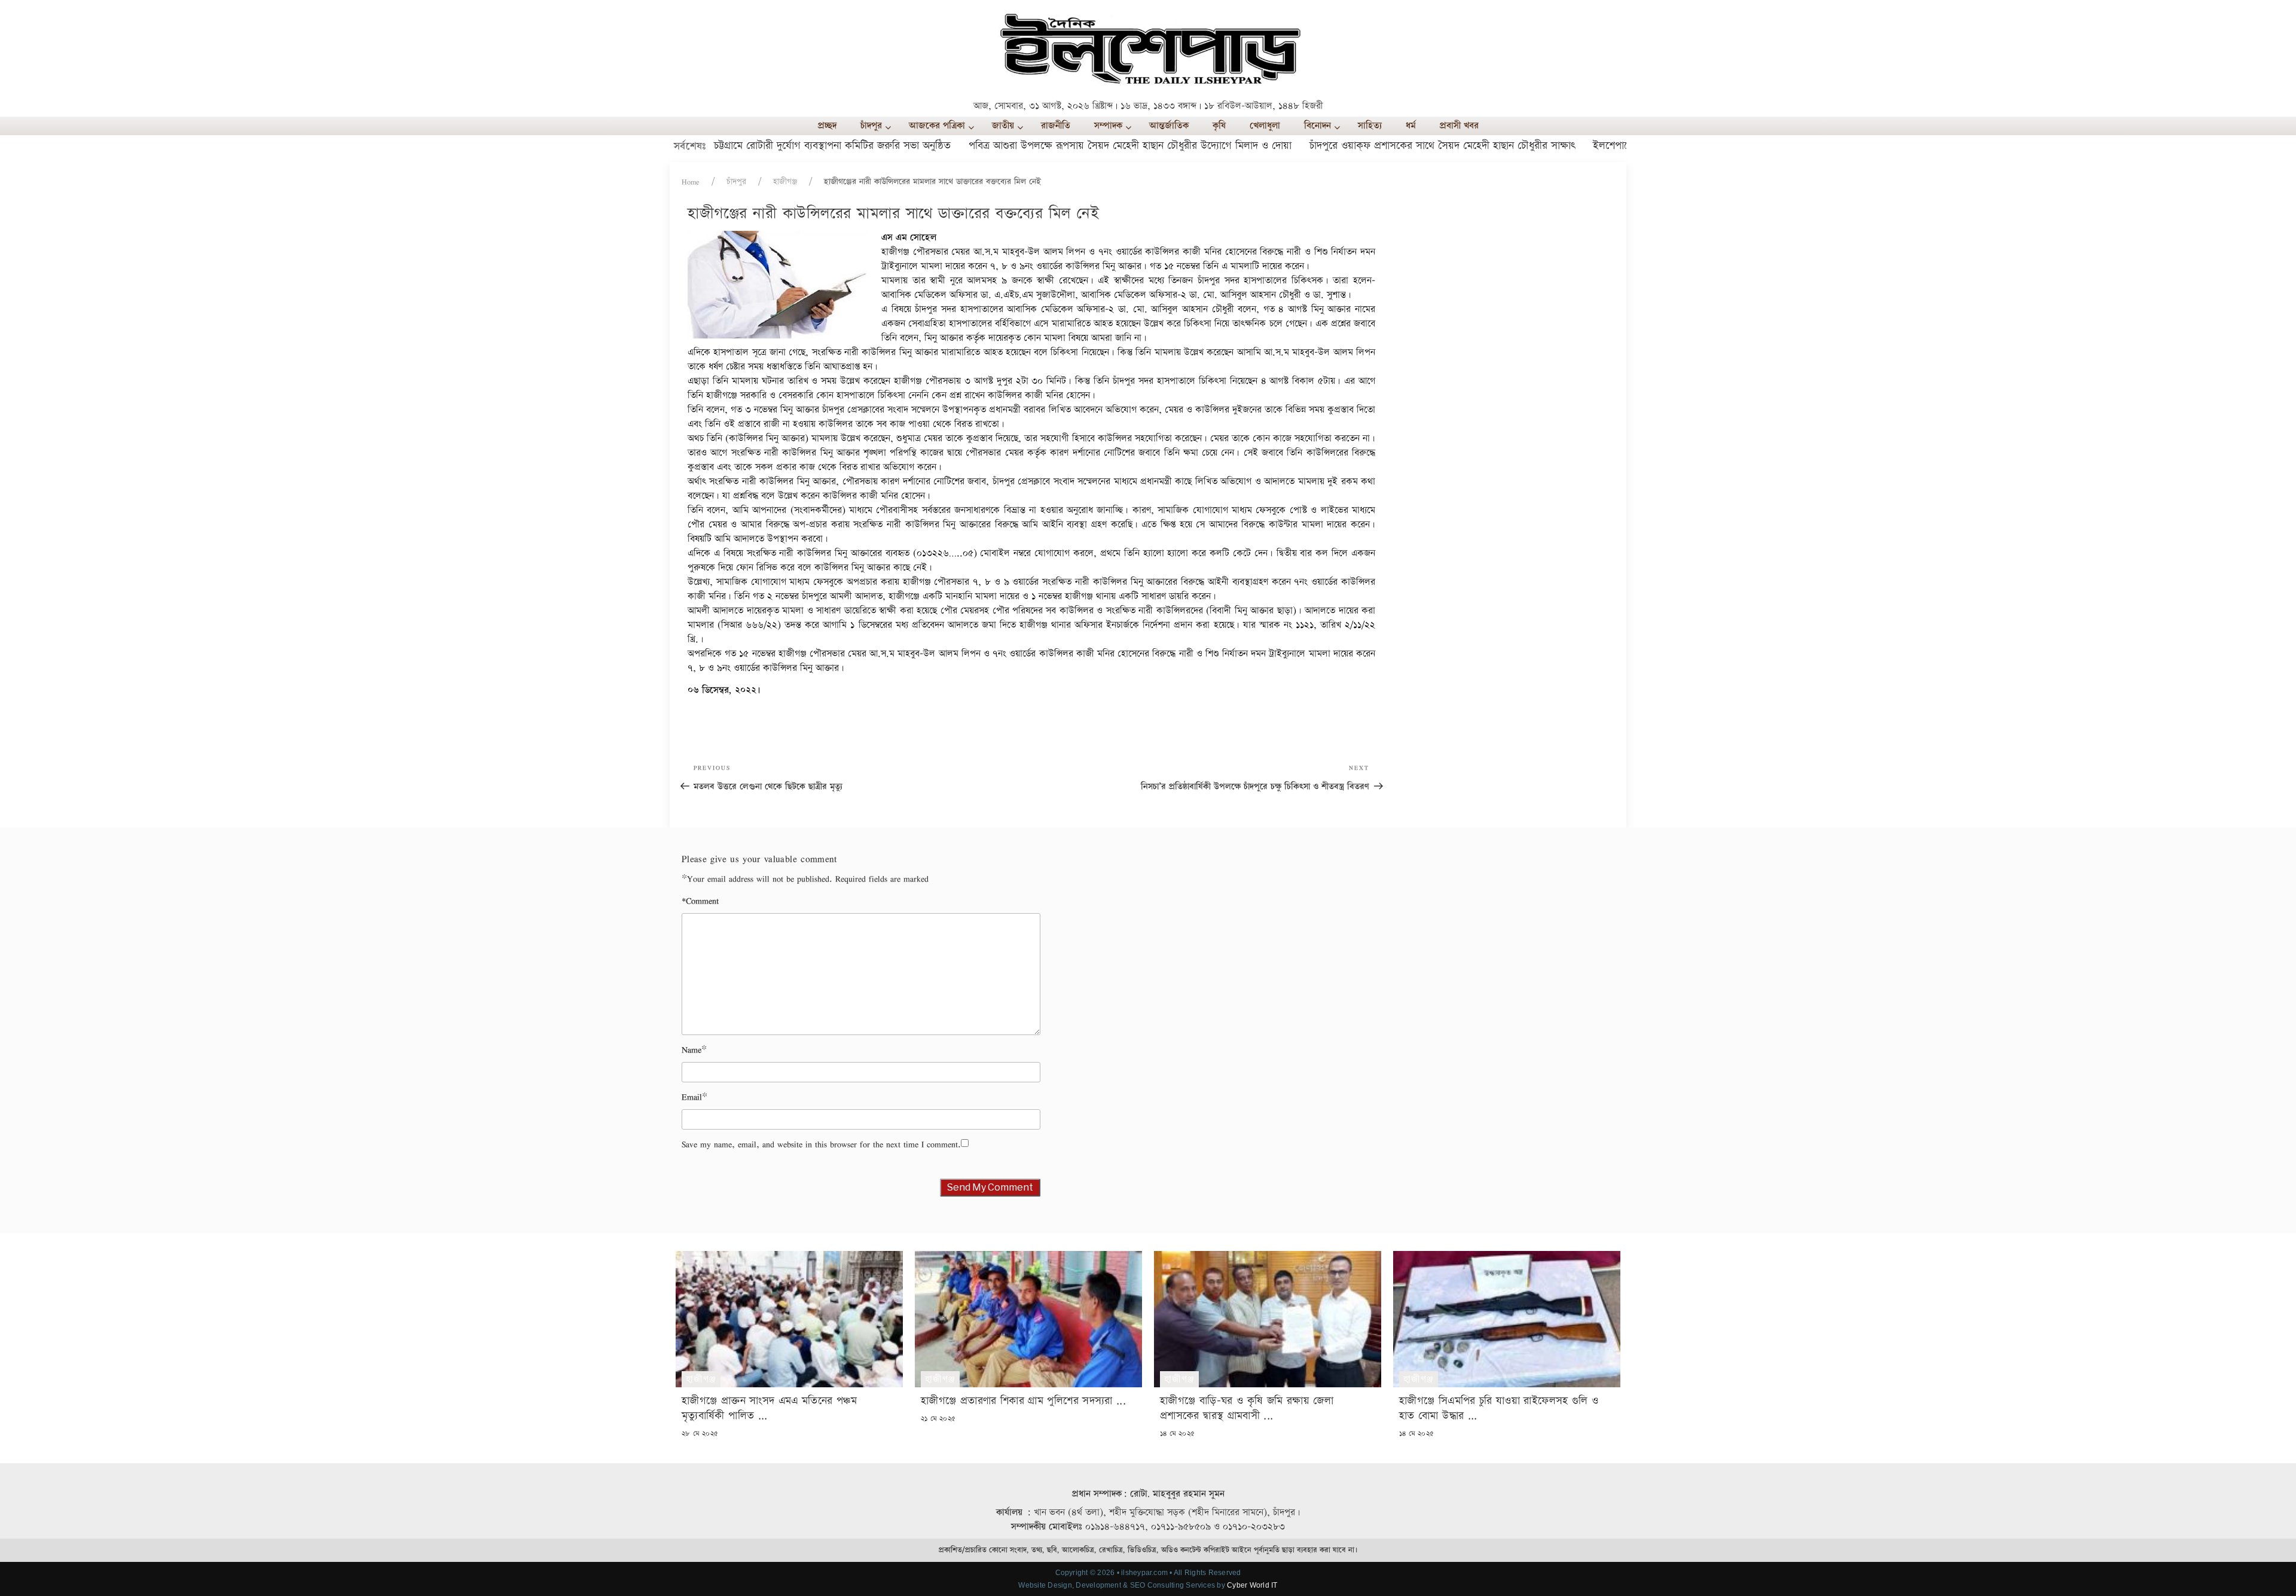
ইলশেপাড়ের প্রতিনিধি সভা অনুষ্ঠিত (1599, 146)
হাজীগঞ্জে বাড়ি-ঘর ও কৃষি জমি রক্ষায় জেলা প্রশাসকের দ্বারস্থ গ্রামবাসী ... (1247, 1408)
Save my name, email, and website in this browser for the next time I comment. (821, 1144)
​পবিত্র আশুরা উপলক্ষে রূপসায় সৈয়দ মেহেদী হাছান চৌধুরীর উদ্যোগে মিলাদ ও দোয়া (1069, 146)
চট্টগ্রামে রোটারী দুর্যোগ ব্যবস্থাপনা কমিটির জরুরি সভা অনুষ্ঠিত (771, 146)
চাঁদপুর (736, 182)
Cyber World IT (1252, 1585)
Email (692, 1097)
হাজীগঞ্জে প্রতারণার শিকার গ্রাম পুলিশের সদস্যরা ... (1023, 1401)
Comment (700, 901)
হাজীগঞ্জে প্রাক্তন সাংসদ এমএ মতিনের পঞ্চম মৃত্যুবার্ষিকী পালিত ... (769, 1408)
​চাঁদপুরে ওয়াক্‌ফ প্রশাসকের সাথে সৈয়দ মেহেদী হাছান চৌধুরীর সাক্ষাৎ (1381, 146)
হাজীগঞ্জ (785, 182)
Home (691, 182)
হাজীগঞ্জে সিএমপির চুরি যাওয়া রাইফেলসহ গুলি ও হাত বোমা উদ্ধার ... (1499, 1408)
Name (691, 1050)
